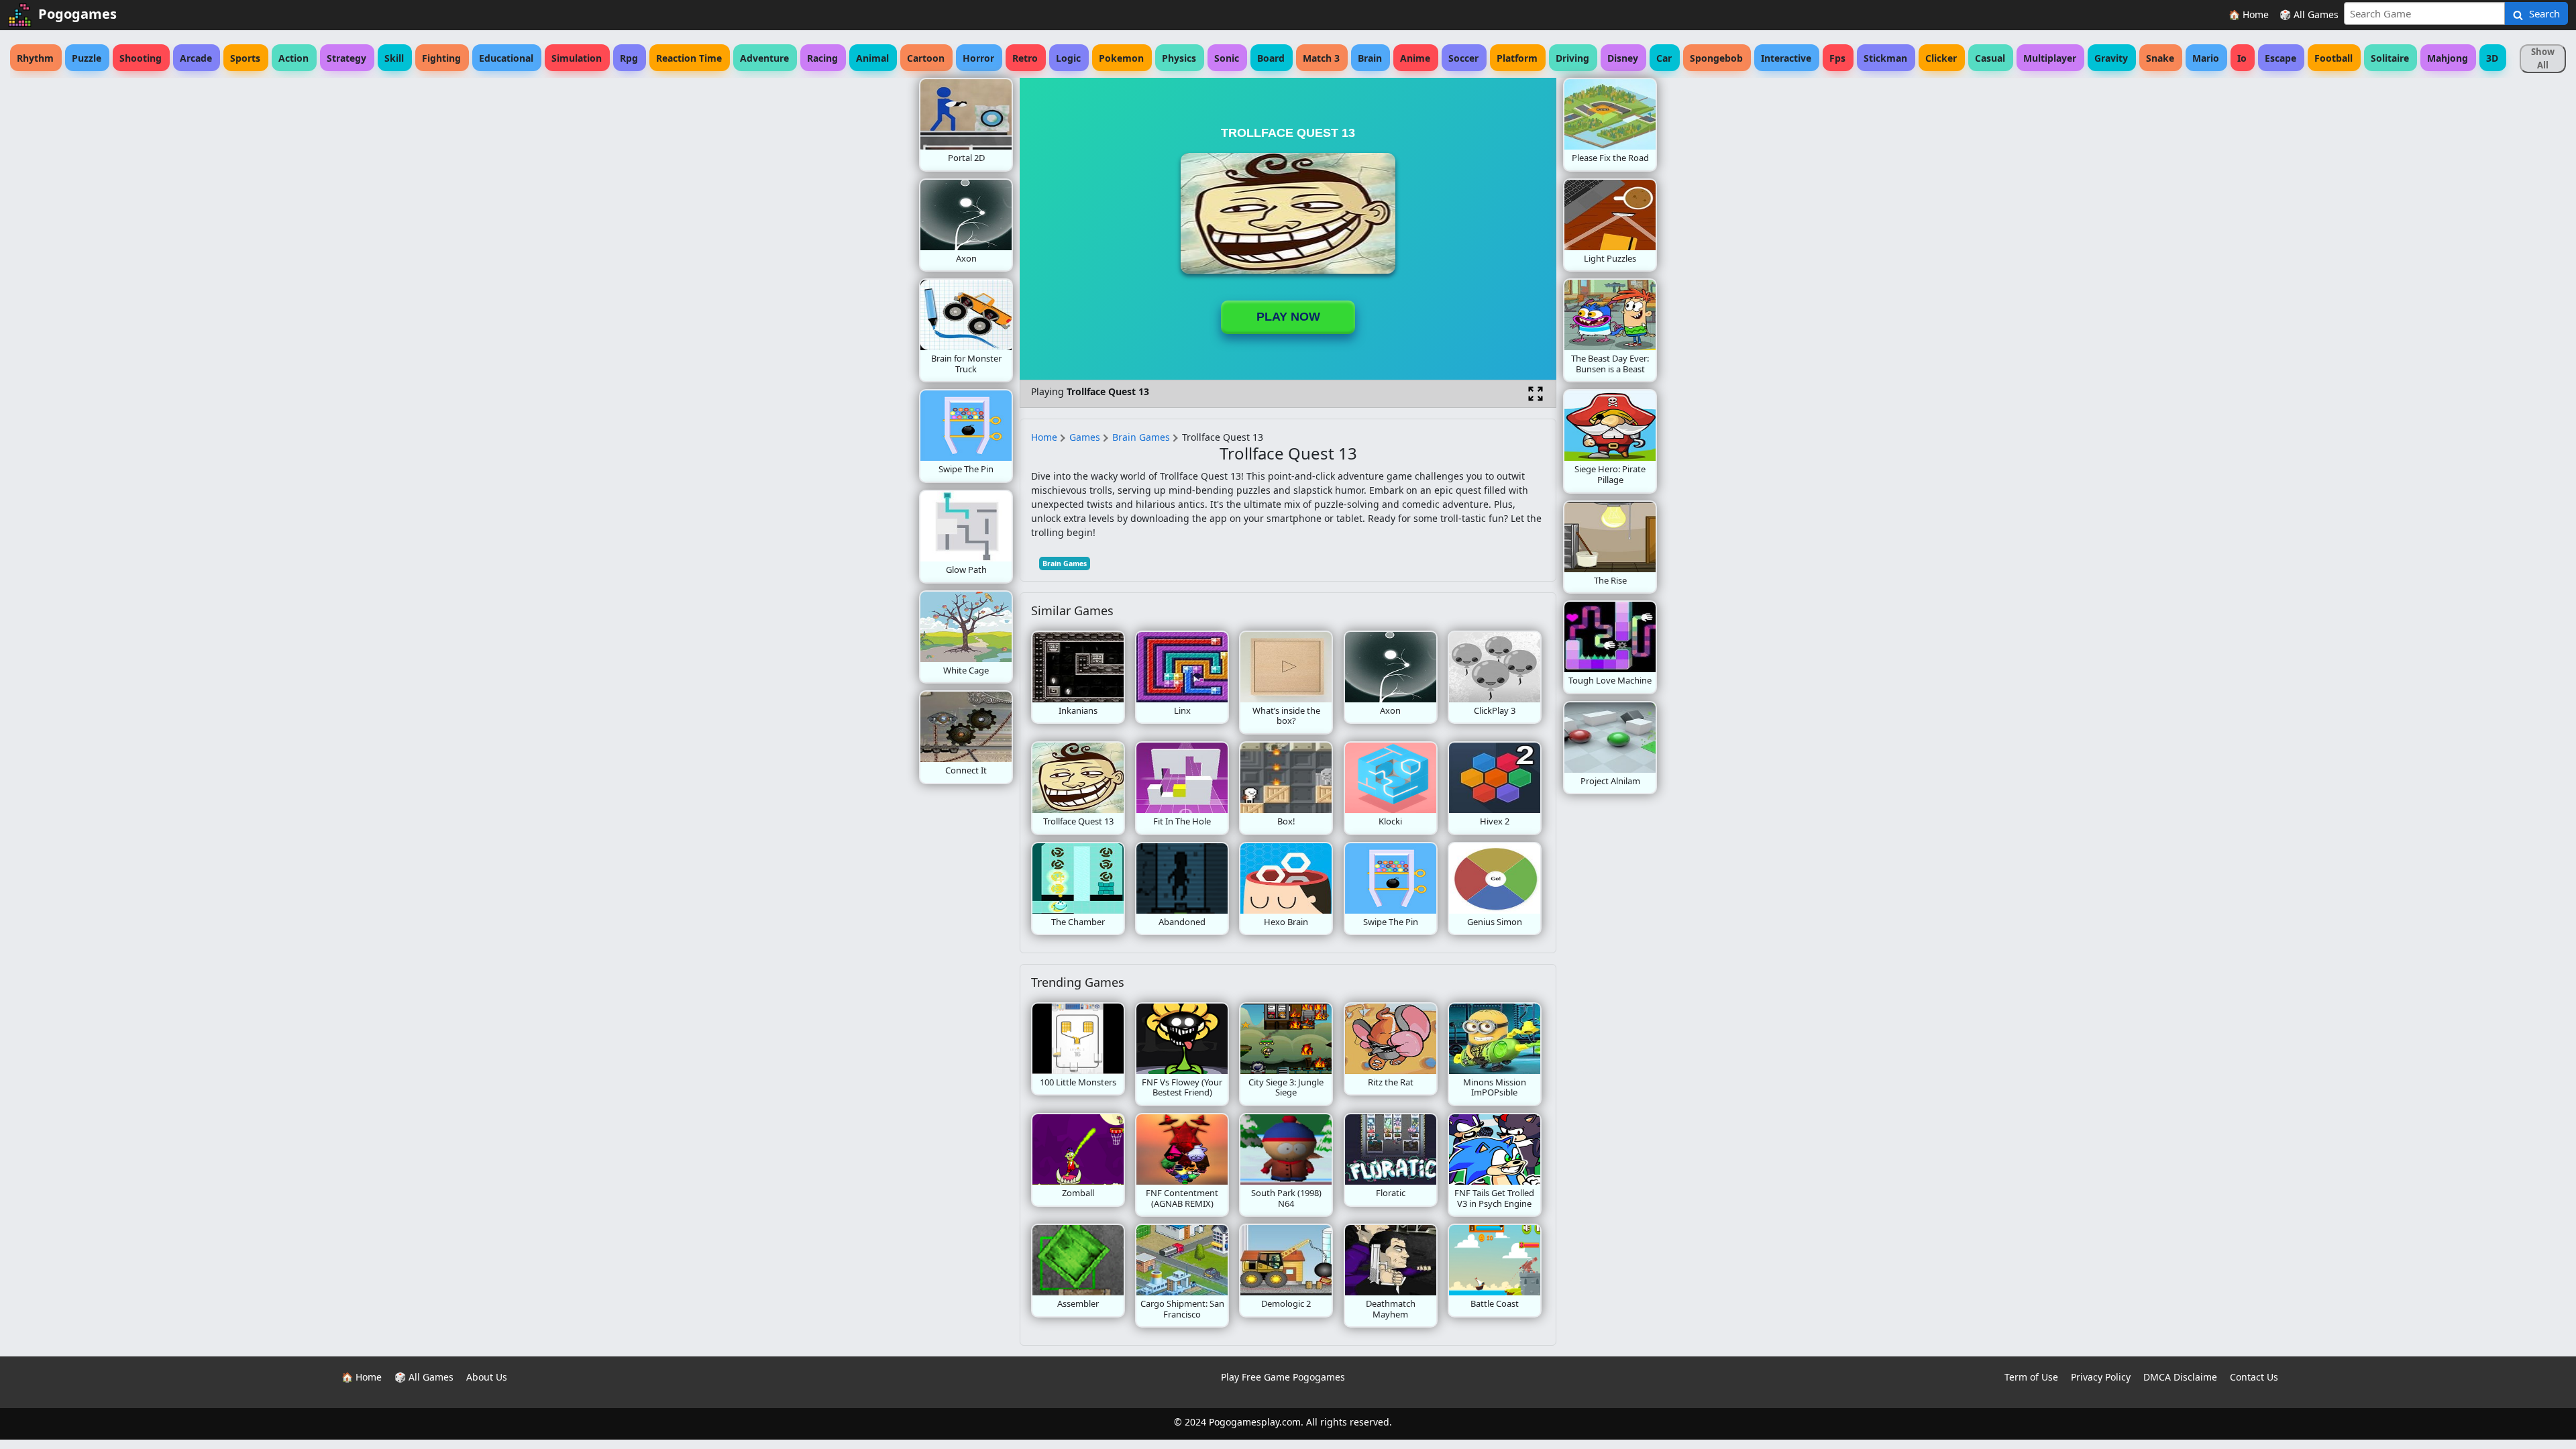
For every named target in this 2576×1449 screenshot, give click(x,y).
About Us (487, 1377)
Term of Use (2031, 1377)
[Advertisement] (812, 279)
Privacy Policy (2101, 1377)
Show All (2543, 58)
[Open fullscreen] (1536, 394)
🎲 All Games (2309, 14)
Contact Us (2254, 1377)
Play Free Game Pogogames (1283, 1377)
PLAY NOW (1288, 317)
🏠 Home (2249, 14)
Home (1044, 437)
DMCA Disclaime (2180, 1377)
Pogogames (77, 14)
